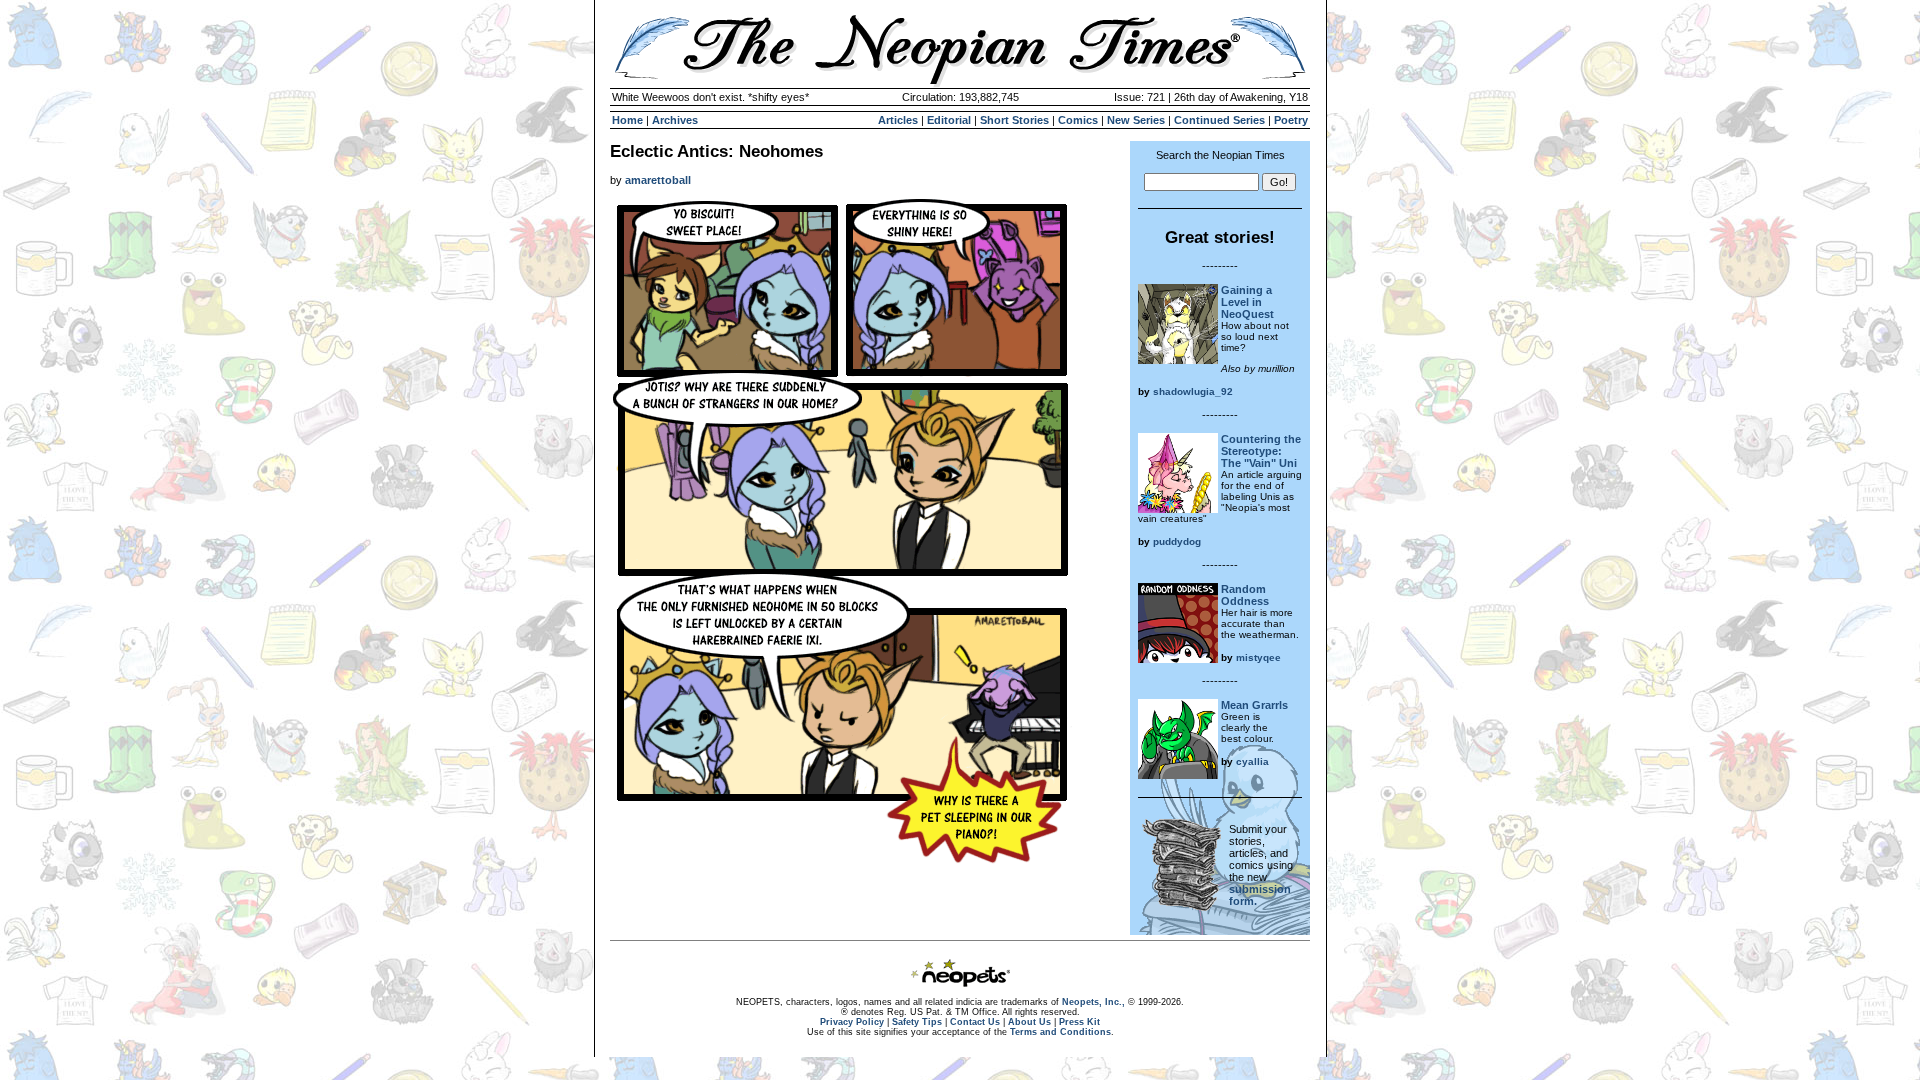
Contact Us (975, 1022)
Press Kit (1079, 1022)
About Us (1029, 1022)
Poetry (1291, 120)
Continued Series (1219, 120)
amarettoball (658, 180)
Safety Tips (917, 1022)
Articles (898, 120)
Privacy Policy (852, 1022)
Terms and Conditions (1060, 1032)
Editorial (949, 120)
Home (627, 120)
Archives (675, 120)
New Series (1136, 120)
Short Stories (1014, 120)
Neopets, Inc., (1093, 1002)
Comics (1078, 120)
